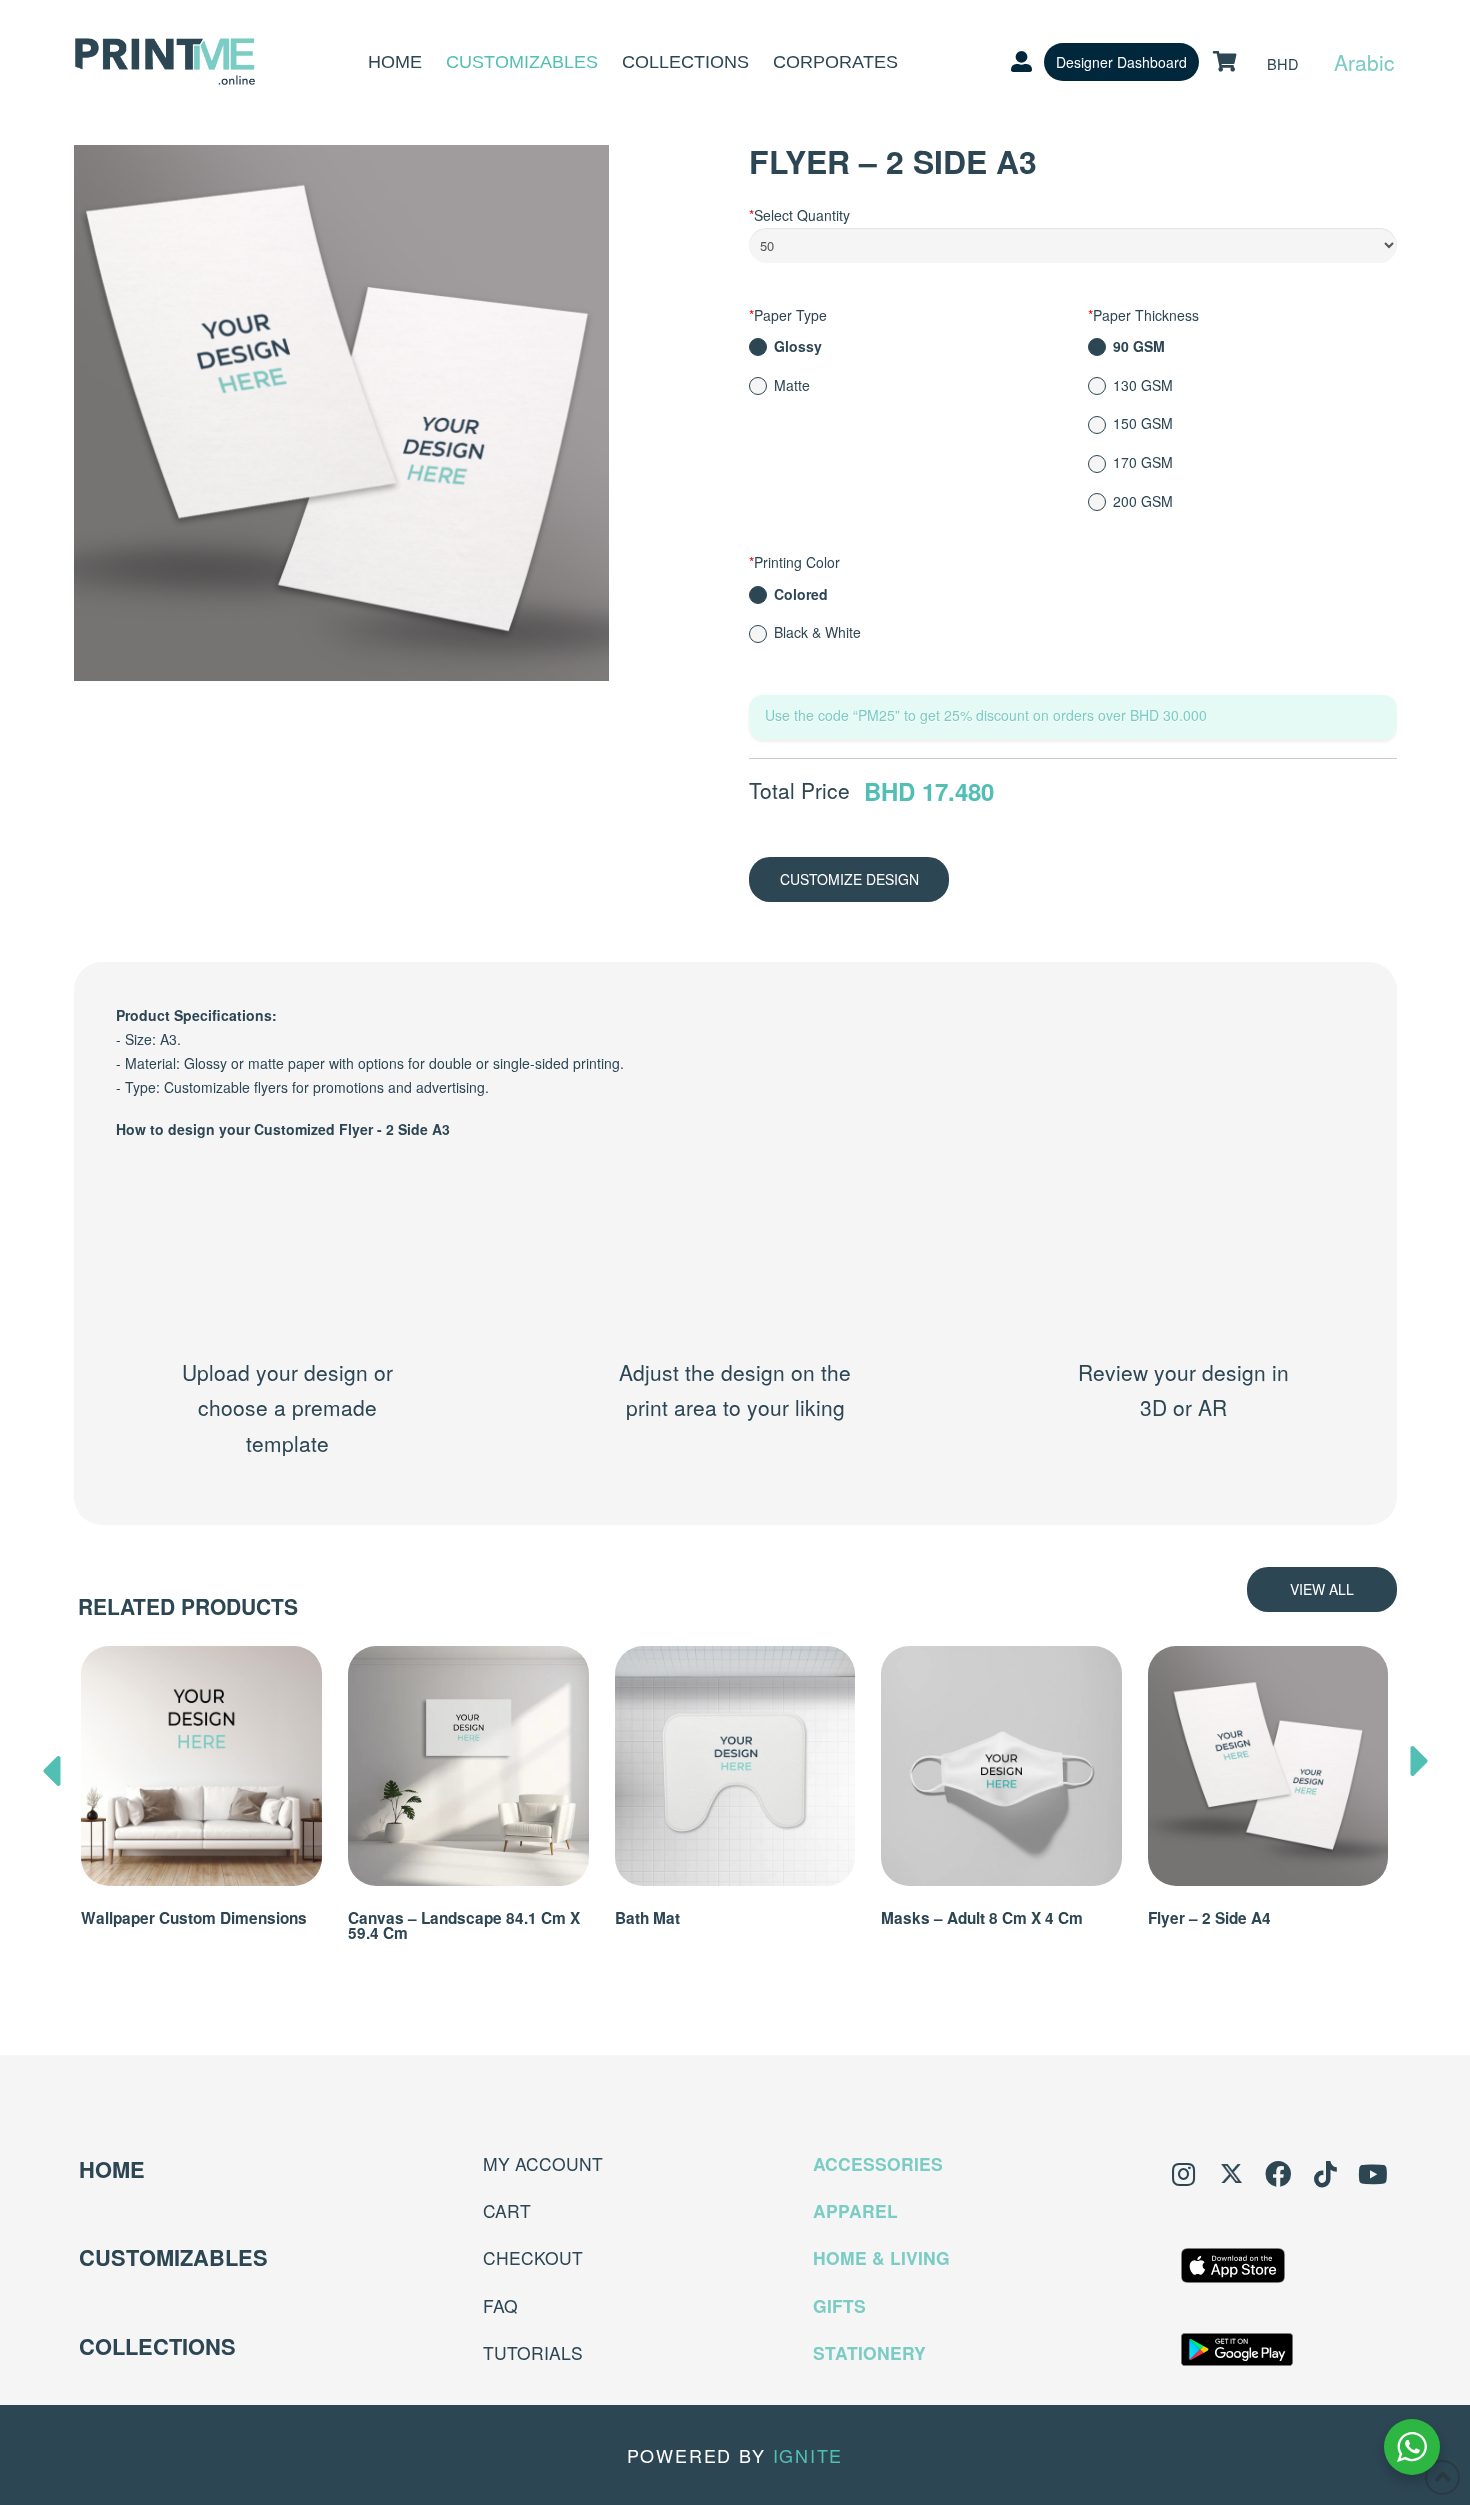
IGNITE (808, 2455)
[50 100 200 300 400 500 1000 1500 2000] (1072, 249)
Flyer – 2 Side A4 (1209, 1918)
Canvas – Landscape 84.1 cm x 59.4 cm (464, 1925)
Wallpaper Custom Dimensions (194, 1918)
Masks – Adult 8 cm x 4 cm (982, 1918)
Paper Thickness (1143, 315)
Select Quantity (799, 215)
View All (1322, 1589)
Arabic (1364, 62)
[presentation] (52, 1766)
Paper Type (788, 315)
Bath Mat (647, 1918)
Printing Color (794, 562)
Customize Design (849, 879)
